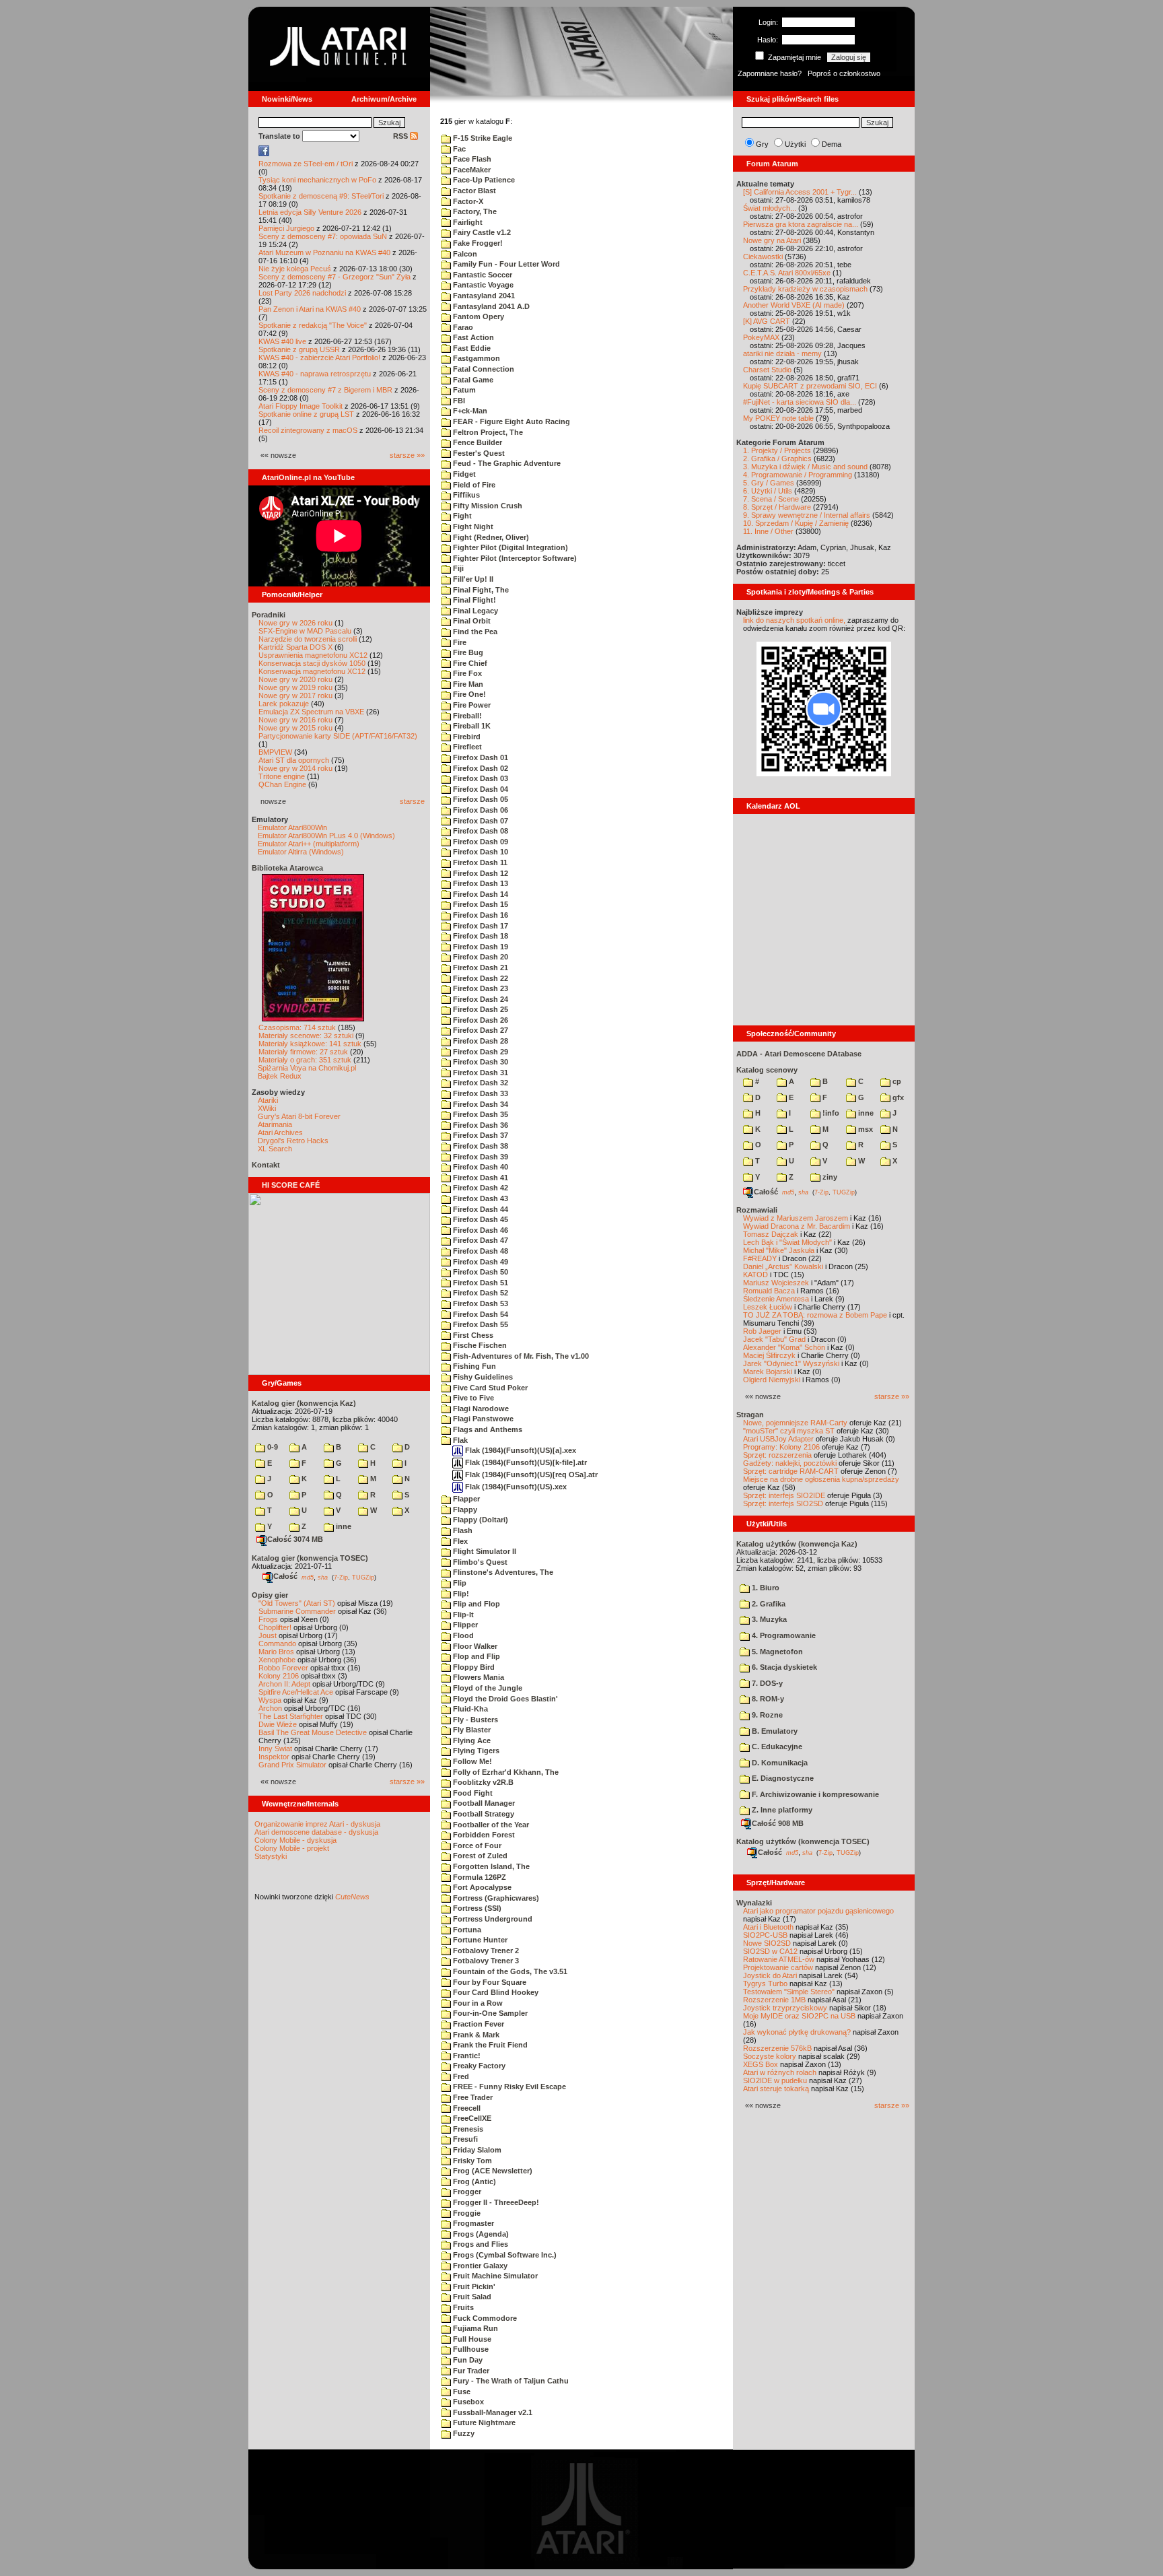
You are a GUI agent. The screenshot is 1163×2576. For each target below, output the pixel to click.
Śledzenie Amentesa (776, 1299)
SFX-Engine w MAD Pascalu (305, 631)
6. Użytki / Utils (768, 491)
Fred (460, 2076)
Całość (285, 1576)
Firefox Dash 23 (480, 988)
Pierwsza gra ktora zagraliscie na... (801, 224)
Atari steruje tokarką (776, 2089)
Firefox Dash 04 (480, 789)
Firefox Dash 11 (479, 862)
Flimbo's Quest (479, 1562)
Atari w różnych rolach (780, 2072)
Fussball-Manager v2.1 (492, 2412)
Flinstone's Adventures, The (502, 1572)
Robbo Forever (283, 1668)
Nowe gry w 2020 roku (295, 679)
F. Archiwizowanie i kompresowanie (814, 1794)
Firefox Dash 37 (480, 1135)
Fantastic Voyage (482, 285)
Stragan (750, 1415)
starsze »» (407, 455)
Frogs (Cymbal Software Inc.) (504, 2255)
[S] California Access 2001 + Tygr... (800, 192)
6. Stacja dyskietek (783, 1667)
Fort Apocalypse (481, 1887)
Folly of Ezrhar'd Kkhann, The (505, 1772)
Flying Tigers (475, 1751)
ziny (829, 1177)
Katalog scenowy (767, 1070)
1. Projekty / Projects (777, 450)
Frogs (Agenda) (480, 2234)
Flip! (460, 1594)
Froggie (466, 2213)
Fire (459, 642)
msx (865, 1129)
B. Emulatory (774, 1731)
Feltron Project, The (487, 432)
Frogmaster (472, 2223)
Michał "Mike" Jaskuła (779, 1250)
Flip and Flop (475, 1604)
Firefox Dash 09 (480, 842)
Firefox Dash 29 (480, 1052)
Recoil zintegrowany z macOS (308, 430)
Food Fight (472, 1793)
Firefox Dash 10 (480, 852)
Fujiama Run (474, 2328)
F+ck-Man (469, 411)
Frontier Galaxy (479, 2266)
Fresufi (464, 2139)
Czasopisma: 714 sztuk (297, 1027)
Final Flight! (473, 600)
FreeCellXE (471, 2118)
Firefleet (466, 747)
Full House (471, 2339)
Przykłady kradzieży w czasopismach (805, 289)
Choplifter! (275, 1627)
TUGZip (363, 1577)
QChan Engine (282, 784)
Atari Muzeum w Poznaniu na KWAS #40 (324, 252)
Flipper (464, 1625)
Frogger (466, 2192)
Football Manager (483, 1803)
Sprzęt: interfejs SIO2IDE (784, 1495)
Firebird (466, 737)
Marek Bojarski (768, 1371)
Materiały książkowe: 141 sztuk (310, 1044)
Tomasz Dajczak (771, 1234)
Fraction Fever (478, 2024)
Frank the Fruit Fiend (489, 2045)
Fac (458, 149)
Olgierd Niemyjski (772, 1380)
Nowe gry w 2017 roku (295, 696)
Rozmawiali (757, 1210)
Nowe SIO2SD (767, 1943)
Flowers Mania (478, 1677)
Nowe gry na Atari (772, 240)
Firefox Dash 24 (480, 999)
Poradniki (269, 615)
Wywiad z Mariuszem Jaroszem (796, 1218)
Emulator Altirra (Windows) (301, 852)
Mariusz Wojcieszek (776, 1283)
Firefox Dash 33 (480, 1093)
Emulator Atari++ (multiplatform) (309, 844)
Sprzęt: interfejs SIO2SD (783, 1503)
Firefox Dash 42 (480, 1188)
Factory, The (474, 211)
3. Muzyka (768, 1619)
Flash (462, 1530)
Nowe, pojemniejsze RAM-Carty (795, 1423)
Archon (270, 1708)
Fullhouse (470, 2349)
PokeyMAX (761, 337)
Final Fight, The (480, 590)
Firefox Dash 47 (480, 1240)
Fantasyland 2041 (483, 296)
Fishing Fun (473, 1366)
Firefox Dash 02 (480, 768)
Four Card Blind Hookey (495, 1992)
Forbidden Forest (483, 1835)
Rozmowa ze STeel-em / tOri (306, 164)
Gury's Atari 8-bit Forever (299, 1116)
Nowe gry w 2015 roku (295, 728)
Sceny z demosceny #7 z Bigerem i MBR (325, 390)
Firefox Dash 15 (480, 904)
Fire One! (468, 694)
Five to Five (472, 1398)
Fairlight (467, 222)
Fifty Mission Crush (487, 506)
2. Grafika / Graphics (777, 459)
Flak (459, 1440)
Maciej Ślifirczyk (769, 1355)
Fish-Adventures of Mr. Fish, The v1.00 (520, 1356)
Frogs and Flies (480, 2244)
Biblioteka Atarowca (287, 868)
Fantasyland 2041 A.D (490, 306)
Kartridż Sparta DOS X (295, 647)
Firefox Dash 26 (480, 1020)
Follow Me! (471, 1761)
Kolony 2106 (279, 1676)
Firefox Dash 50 (480, 1272)
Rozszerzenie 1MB (774, 2000)
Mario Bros (276, 1652)
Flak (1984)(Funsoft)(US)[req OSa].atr (530, 1475)
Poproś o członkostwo (844, 73)
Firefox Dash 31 (480, 1073)
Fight (461, 516)
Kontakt (266, 1165)
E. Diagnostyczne (782, 1778)
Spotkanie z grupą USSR (299, 349)
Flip (459, 1583)
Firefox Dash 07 (480, 821)
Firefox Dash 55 (480, 1324)
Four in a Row (477, 2003)
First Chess (472, 1335)
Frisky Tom (471, 2161)
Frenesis (467, 2129)
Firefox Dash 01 (480, 757)
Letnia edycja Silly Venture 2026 (310, 212)
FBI (458, 401)
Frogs (268, 1619)
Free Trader (472, 2097)
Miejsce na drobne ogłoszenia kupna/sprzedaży (821, 1479)
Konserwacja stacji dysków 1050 (312, 663)
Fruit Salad (471, 2297)
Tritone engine (282, 776)
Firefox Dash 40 (480, 1167)
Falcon (464, 254)
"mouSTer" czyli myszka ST (789, 1431)
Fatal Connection (483, 369)
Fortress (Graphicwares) (495, 1898)
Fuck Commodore (484, 2318)
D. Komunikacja (779, 1763)
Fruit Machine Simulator (494, 2276)
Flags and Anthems (487, 1429)
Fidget (463, 474)
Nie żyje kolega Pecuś (295, 269)
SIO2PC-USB (765, 1935)
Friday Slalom (476, 2150)
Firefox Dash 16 (480, 915)
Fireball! (466, 716)
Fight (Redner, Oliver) (490, 537)
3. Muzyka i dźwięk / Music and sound (805, 467)
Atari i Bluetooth (768, 1927)
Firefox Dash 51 (480, 1283)
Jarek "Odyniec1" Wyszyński (791, 1363)
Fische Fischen (479, 1345)
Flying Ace (471, 1740)
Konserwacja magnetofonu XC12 (312, 671)
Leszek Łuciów (768, 1307)
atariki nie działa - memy (782, 353)
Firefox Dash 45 (480, 1219)
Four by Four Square (489, 1982)
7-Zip (341, 1577)
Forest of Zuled (479, 1856)
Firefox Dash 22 (480, 978)
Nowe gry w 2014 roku (295, 768)
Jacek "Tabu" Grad (774, 1339)
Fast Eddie (471, 348)
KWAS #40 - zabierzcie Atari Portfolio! (319, 358)
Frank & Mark (475, 2035)
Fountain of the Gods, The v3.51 (509, 1971)
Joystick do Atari (770, 1975)
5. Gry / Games (769, 483)
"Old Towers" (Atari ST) (297, 1603)
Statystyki (271, 1856)
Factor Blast (473, 191)
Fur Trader (470, 2371)
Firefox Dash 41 (480, 1178)
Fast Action (472, 337)
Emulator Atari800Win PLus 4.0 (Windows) (326, 836)
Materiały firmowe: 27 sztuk (303, 1052)
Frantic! (466, 2056)
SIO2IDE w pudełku (775, 2080)
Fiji (457, 568)
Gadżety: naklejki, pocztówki (790, 1463)
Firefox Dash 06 (480, 810)
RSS (401, 136)
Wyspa (270, 1700)
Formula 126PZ (479, 1877)
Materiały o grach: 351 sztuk (305, 1060)
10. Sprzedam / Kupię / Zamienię (796, 523)
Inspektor (274, 1757)
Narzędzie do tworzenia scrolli (308, 639)
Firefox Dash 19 (480, 947)
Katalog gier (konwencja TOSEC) (310, 1558)
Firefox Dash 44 (480, 1209)
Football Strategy (483, 1814)
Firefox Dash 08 (480, 831)
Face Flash (471, 159)
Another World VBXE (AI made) (794, 305)
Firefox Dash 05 (480, 799)
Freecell (466, 2108)
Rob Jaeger (762, 1331)
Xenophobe (277, 1660)
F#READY (760, 1258)
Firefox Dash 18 (480, 936)
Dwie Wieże (278, 1724)
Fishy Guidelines (482, 1377)
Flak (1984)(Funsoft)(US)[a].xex (520, 1450)
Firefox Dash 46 (480, 1230)
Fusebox (467, 2402)
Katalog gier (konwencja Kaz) (304, 1403)
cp (896, 1081)
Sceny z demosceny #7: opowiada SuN (323, 236)
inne (343, 1526)
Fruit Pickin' (473, 2286)
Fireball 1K (471, 726)
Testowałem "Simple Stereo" (789, 1992)
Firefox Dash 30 (480, 1062)
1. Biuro (765, 1588)
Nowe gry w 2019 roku (295, 687)
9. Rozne (766, 1715)
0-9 (272, 1447)
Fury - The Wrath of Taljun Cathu (510, 2381)
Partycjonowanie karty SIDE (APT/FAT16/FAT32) (338, 736)
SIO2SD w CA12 (770, 1951)
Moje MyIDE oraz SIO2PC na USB (799, 2016)
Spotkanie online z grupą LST (306, 414)
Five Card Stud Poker (489, 1388)
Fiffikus (465, 495)
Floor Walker (474, 1646)
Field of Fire (473, 485)
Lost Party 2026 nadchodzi (302, 293)
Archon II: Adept (285, 1684)
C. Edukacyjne (776, 1747)
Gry (762, 144)
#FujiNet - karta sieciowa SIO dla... (800, 402)
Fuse (461, 2392)
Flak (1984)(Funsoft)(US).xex (515, 1487)
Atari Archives (280, 1132)
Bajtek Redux (280, 1076)
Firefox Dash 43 (480, 1198)
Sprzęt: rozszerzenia (777, 1455)
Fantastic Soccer (482, 275)
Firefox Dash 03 (480, 778)
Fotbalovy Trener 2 (485, 1951)
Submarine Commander (297, 1611)
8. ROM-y (767, 1699)
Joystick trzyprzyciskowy (785, 2008)
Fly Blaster (471, 1730)
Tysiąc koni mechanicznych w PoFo (317, 180)
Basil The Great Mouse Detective (313, 1732)
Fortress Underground (492, 1919)
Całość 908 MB (778, 1823)
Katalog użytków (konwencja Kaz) (797, 1544)
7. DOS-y (766, 1683)
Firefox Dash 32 (480, 1083)
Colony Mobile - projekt (292, 1848)
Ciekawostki (763, 257)
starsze (412, 801)
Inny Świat (275, 1749)
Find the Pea (474, 632)
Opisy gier (270, 1595)
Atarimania (275, 1124)
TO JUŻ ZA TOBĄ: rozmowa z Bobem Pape (815, 1315)
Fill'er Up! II (472, 579)
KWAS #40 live (282, 341)
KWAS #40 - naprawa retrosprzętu (315, 374)
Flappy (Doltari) (480, 1520)
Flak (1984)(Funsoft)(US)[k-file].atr (525, 1462)
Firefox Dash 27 (480, 1030)
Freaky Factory (478, 2066)
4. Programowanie (783, 1635)
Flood (462, 1635)
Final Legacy (474, 611)
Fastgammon (475, 358)
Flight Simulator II (484, 1551)
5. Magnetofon (776, 1652)
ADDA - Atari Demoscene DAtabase (799, 1054)
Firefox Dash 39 (480, 1157)
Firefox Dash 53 (480, 1303)
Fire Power (471, 705)
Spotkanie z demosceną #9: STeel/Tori (321, 196)
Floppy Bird (473, 1667)
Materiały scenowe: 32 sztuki (306, 1036)
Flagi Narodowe (480, 1409)
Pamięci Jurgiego (286, 228)
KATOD (755, 1275)
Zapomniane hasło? (770, 73)
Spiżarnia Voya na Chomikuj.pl (307, 1068)
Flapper (465, 1499)
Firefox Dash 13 (480, 883)
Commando (277, 1643)
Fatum (463, 390)
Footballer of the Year (490, 1825)
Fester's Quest (478, 453)
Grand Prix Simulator (292, 1765)
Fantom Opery (478, 316)
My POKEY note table (778, 418)
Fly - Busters (474, 1720)
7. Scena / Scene (771, 499)
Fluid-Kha (469, 1709)
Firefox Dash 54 (480, 1314)
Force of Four (476, 1845)
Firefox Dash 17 (480, 926)
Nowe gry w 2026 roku (295, 623)
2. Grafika (768, 1604)
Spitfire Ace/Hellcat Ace (296, 1692)
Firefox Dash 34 (480, 1104)
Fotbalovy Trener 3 (485, 1961)
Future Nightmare (483, 2422)
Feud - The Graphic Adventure (506, 463)
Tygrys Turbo (765, 1984)
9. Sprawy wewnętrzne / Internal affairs (807, 515)
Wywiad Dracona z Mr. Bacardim (797, 1226)
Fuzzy (463, 2433)
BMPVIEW (275, 752)
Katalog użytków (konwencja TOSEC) (803, 1841)
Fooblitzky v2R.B (482, 1782)
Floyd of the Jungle (487, 1688)
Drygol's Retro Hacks (293, 1141)
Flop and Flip (475, 1656)
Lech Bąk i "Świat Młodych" (787, 1242)
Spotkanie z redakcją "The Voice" (313, 325)
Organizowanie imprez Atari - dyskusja (317, 1824)
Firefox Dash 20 (480, 957)
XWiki (267, 1108)
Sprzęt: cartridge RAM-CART (791, 1471)
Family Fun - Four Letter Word (505, 264)
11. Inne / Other (768, 531)
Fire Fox (466, 673)
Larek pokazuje (284, 704)
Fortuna (466, 1930)
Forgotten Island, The (490, 1866)
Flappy (464, 1510)
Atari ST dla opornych (294, 760)
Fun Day (467, 2360)
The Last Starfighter (291, 1716)
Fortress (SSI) (476, 1908)
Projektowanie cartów (778, 1967)
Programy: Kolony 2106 (781, 1447)
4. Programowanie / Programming (798, 475)
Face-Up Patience (483, 180)
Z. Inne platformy (781, 1810)
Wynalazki (754, 1903)
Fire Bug (467, 652)
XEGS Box (761, 2064)
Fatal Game (472, 380)
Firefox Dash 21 (480, 968)
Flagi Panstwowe (482, 1419)
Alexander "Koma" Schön (784, 1347)
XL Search (275, 1149)
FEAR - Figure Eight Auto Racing (510, 421)
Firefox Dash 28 (480, 1041)
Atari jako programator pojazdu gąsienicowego (818, 1911)
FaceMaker (471, 170)
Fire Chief (469, 663)
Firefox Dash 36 (480, 1125)
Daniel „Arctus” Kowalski (783, 1266)
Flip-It (462, 1615)
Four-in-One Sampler (489, 2013)
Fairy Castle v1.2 (481, 232)
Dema (832, 144)
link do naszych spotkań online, (794, 620)
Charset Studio (767, 370)
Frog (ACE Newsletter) (492, 2171)
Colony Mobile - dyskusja (295, 1840)
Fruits (462, 2307)
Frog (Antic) (473, 2181)
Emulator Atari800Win (292, 827)
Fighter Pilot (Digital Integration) (509, 547)
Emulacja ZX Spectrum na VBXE (311, 712)
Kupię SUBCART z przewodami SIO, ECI (810, 386)
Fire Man (467, 684)
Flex (459, 1541)
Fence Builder (477, 442)
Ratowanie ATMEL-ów (779, 1959)
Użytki (795, 144)
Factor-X (467, 201)
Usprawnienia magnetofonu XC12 (313, 655)
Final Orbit (471, 621)
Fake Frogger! (477, 243)
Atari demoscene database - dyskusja (316, 1832)
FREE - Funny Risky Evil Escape (508, 2087)
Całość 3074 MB (295, 1539)
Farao (462, 327)
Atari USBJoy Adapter (778, 1439)
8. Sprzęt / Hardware (777, 507)
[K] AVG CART (767, 321)
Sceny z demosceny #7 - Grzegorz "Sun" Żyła (334, 277)
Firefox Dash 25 (480, 1009)
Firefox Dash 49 (480, 1262)
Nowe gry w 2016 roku (295, 720)
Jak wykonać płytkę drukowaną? (797, 2032)
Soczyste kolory (770, 2056)
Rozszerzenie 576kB (777, 2048)
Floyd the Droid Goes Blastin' (504, 1699)
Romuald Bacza (769, 1291)
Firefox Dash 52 (480, 1293)
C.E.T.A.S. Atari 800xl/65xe (787, 273)
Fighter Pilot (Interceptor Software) (514, 558)
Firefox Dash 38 (480, 1146)
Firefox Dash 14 (480, 894)
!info (830, 1113)
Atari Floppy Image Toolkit (302, 406)
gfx (897, 1097)
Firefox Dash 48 (480, 1251)
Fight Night (472, 527)
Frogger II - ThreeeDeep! (495, 2202)
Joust (268, 1635)
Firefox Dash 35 (480, 1114)
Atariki (268, 1100)
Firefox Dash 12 (480, 873)
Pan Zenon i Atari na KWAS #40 (310, 309)
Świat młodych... (770, 208)
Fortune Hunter (479, 1940)
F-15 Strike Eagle (482, 138)
